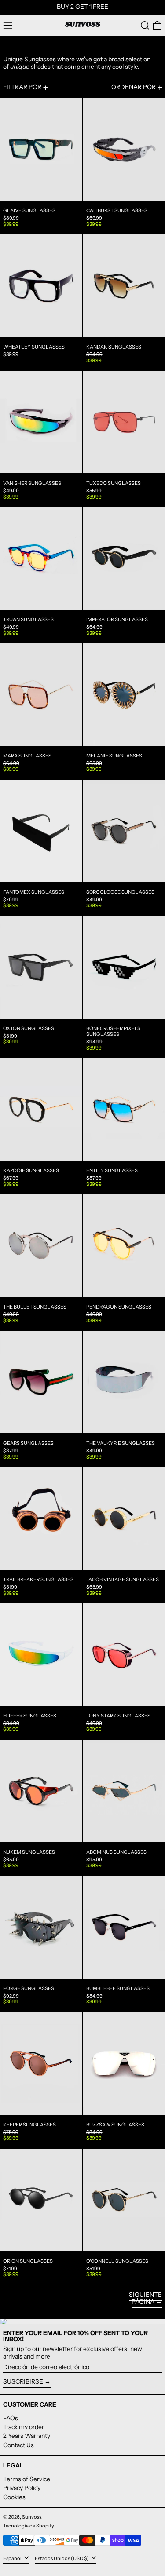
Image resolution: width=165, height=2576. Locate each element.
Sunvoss (32, 2517)
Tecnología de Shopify (29, 2526)
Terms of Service (27, 2479)
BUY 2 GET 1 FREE (82, 7)
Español (13, 2558)
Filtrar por (22, 87)
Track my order (24, 2427)
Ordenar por (134, 87)
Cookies (14, 2497)
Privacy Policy (22, 2488)
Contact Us (18, 2445)
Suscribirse (23, 2381)
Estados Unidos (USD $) (62, 2558)
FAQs (11, 2418)
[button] (145, 25)
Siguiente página (145, 2298)
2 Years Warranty (27, 2436)
